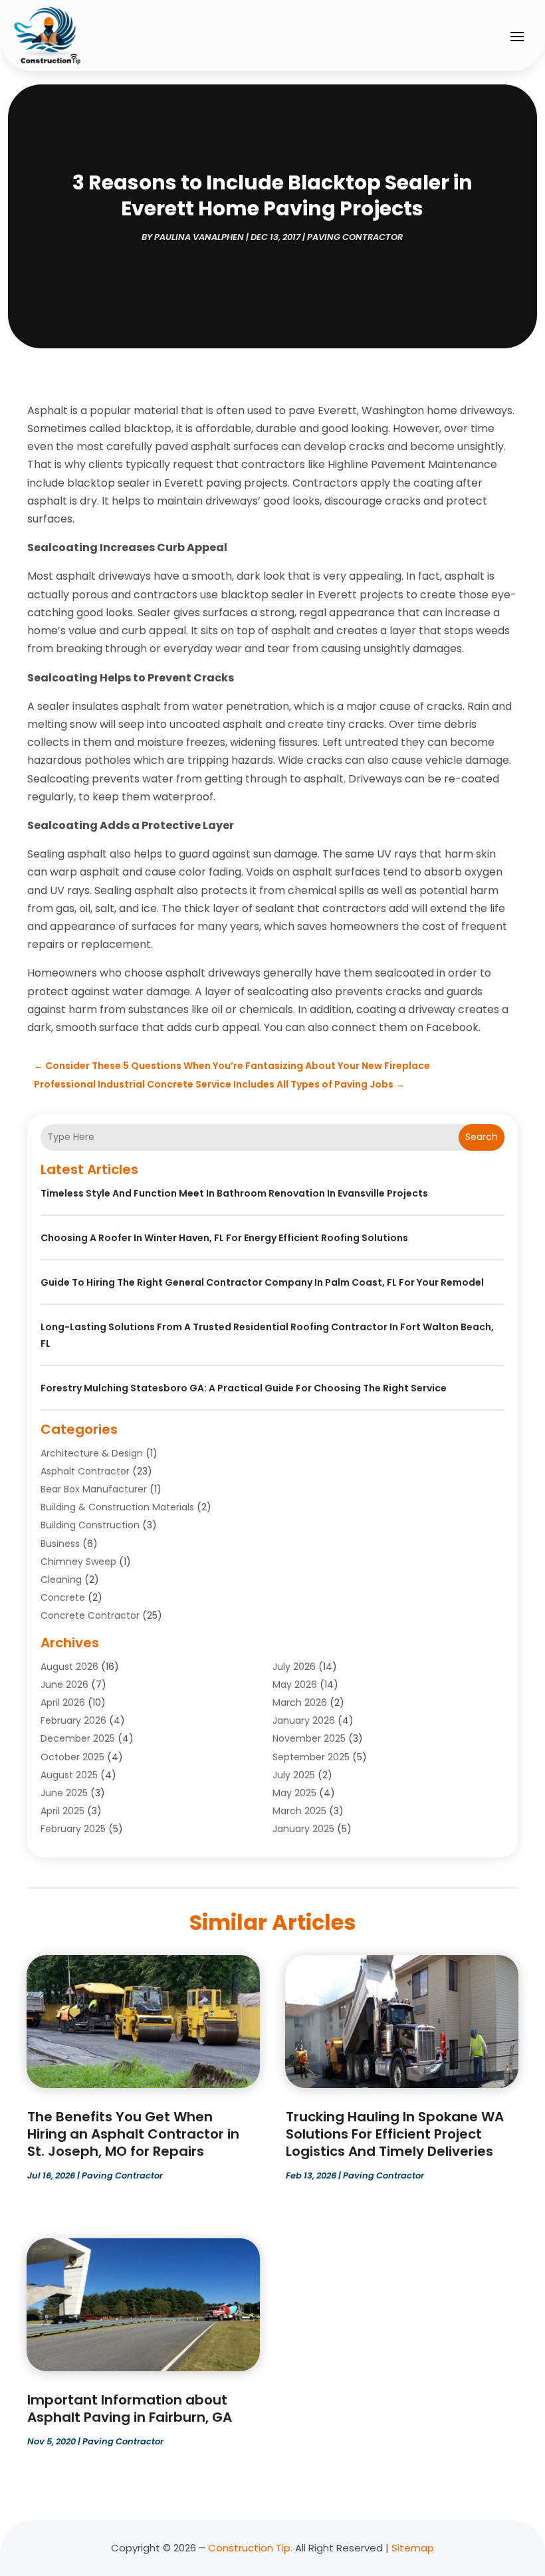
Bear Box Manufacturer (94, 1489)
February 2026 (73, 1720)
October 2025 (72, 1757)
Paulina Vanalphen (199, 237)
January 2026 (304, 1720)
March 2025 (299, 1811)
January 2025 (303, 1829)
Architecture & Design (92, 1453)
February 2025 (73, 1829)
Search (482, 1137)
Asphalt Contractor (85, 1471)
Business (60, 1544)
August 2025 (69, 1775)
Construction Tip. (250, 2548)
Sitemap (413, 2548)
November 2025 (309, 1738)
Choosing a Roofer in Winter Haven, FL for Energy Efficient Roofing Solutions (224, 1238)
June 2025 (64, 1793)
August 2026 (69, 1667)
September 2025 (311, 1757)
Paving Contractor (355, 237)
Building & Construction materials (117, 1507)
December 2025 (78, 1738)
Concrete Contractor (90, 1615)
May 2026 (295, 1685)
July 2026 (294, 1667)
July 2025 (294, 1775)
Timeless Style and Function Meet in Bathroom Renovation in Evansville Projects (234, 1193)
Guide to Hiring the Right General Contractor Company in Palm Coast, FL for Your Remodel (262, 1282)
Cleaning (61, 1580)
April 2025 (62, 1811)
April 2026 (63, 1702)
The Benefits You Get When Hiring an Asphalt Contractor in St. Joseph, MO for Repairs (133, 2134)
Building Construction (90, 1525)
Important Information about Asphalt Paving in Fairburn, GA (130, 2408)
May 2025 (294, 1793)
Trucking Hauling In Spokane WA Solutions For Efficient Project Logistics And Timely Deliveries (395, 2134)
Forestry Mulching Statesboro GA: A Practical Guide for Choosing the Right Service (244, 1388)
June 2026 (64, 1685)
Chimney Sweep (78, 1562)
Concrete (63, 1597)
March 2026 (300, 1702)
